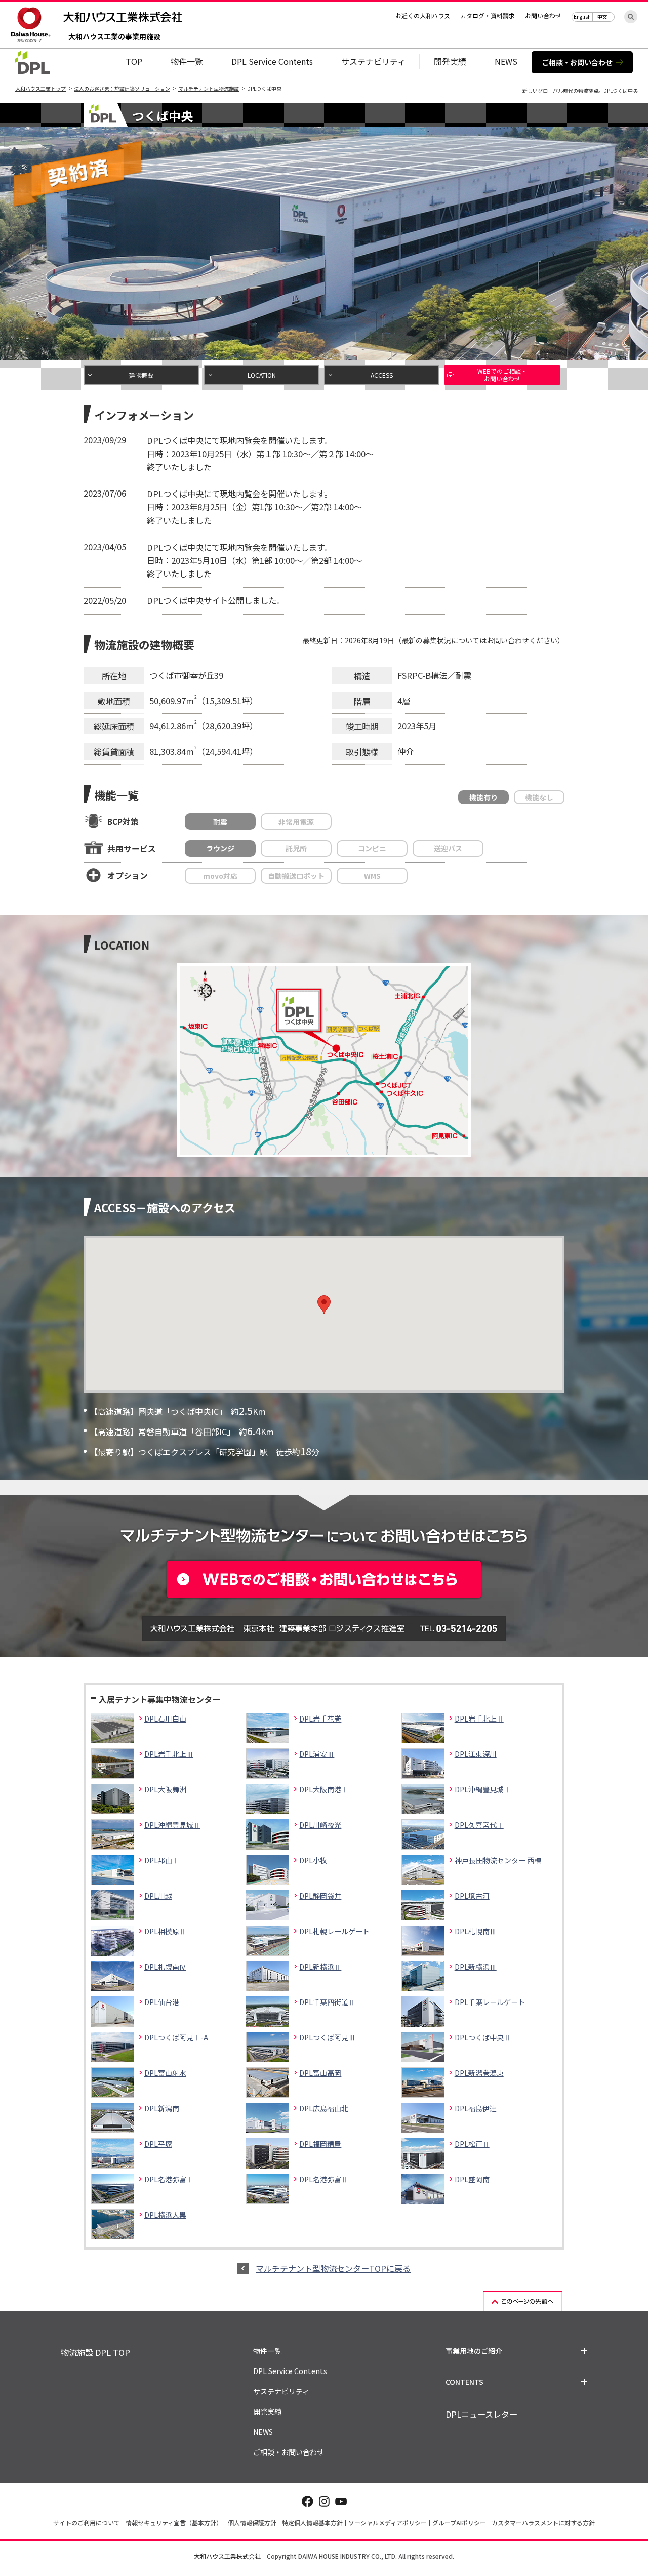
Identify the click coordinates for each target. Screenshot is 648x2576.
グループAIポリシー (459, 2523)
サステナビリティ (373, 61)
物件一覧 (187, 61)
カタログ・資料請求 (488, 15)
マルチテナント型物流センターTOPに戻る (333, 2268)
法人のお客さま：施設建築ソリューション (122, 88)
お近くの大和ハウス (423, 15)
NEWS (506, 61)
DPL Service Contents (272, 61)
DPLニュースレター (481, 2414)
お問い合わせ (543, 15)
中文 (602, 16)
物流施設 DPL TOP (95, 2352)
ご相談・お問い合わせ (577, 62)
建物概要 (141, 375)
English (582, 16)
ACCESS (382, 375)
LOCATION (262, 375)
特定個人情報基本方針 (312, 2523)
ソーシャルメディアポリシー (388, 2523)
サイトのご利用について (87, 2523)
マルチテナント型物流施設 (209, 88)
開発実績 (450, 61)
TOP (134, 61)
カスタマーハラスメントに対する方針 (543, 2523)
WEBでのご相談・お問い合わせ (502, 374)
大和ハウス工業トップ (40, 88)
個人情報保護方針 (252, 2523)
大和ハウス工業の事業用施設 (114, 37)
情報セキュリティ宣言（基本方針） (174, 2523)
